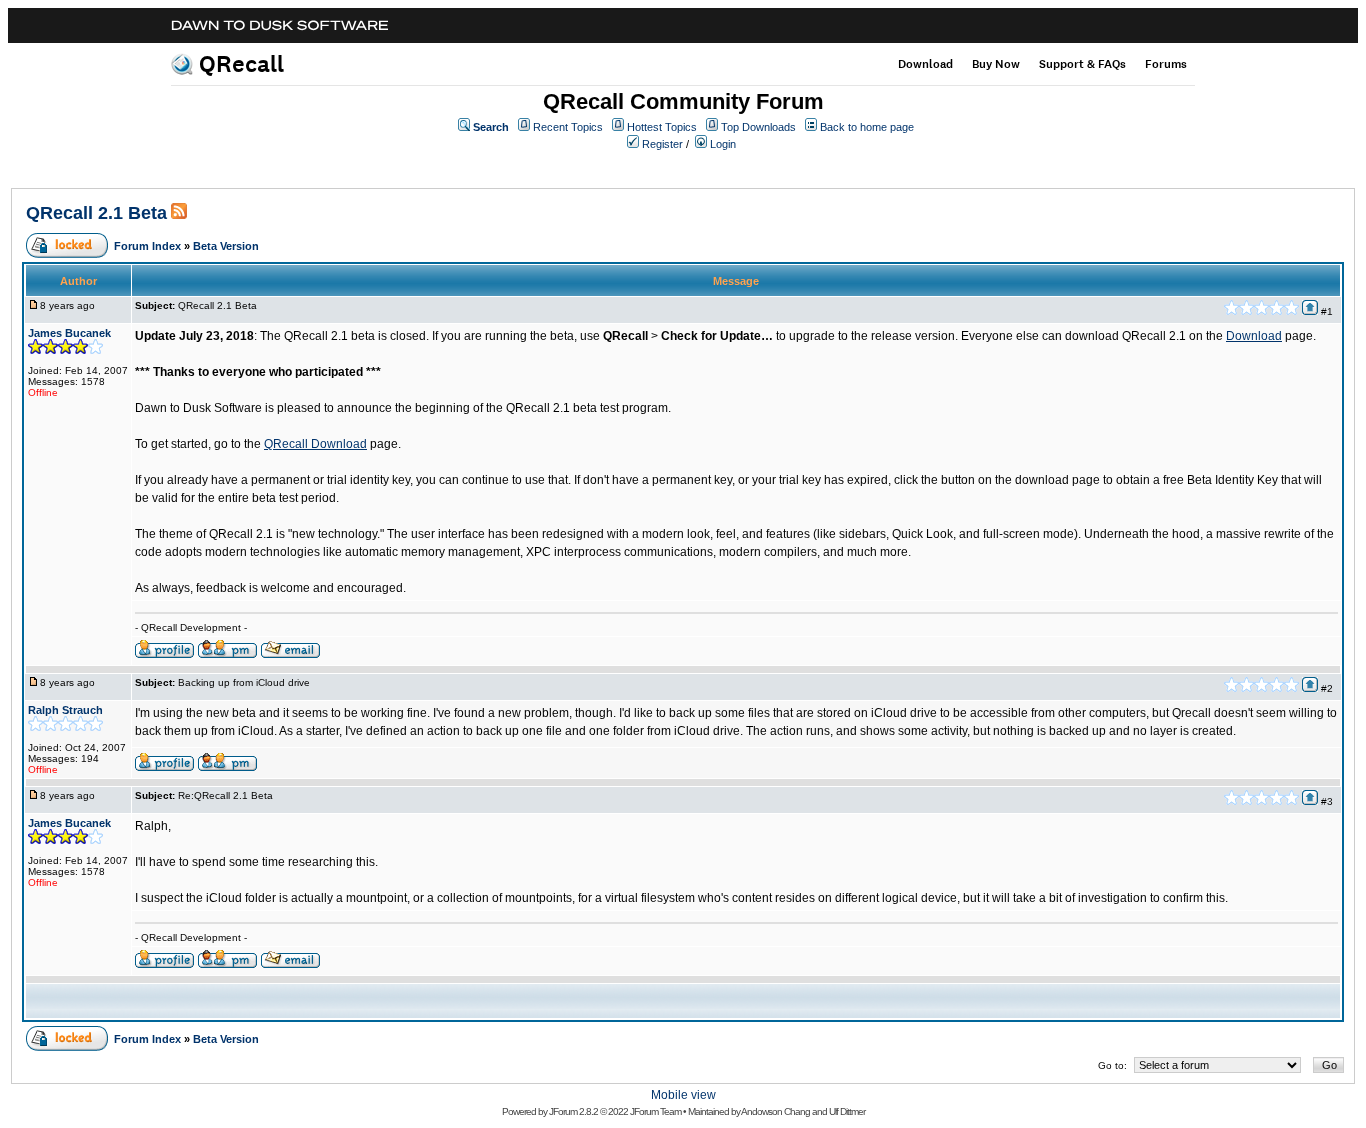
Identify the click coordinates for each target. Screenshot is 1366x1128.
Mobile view (683, 1095)
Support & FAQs (1082, 64)
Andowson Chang (775, 1111)
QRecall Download (315, 444)
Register (662, 144)
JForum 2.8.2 (573, 1111)
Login (723, 144)
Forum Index (147, 246)
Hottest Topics (662, 127)
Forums (1166, 64)
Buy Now (996, 64)
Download (925, 64)
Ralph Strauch (65, 710)
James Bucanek (69, 333)
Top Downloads (758, 127)
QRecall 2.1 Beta (96, 213)
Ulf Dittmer (847, 1111)
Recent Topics (568, 127)
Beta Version (226, 246)
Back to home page (867, 127)
